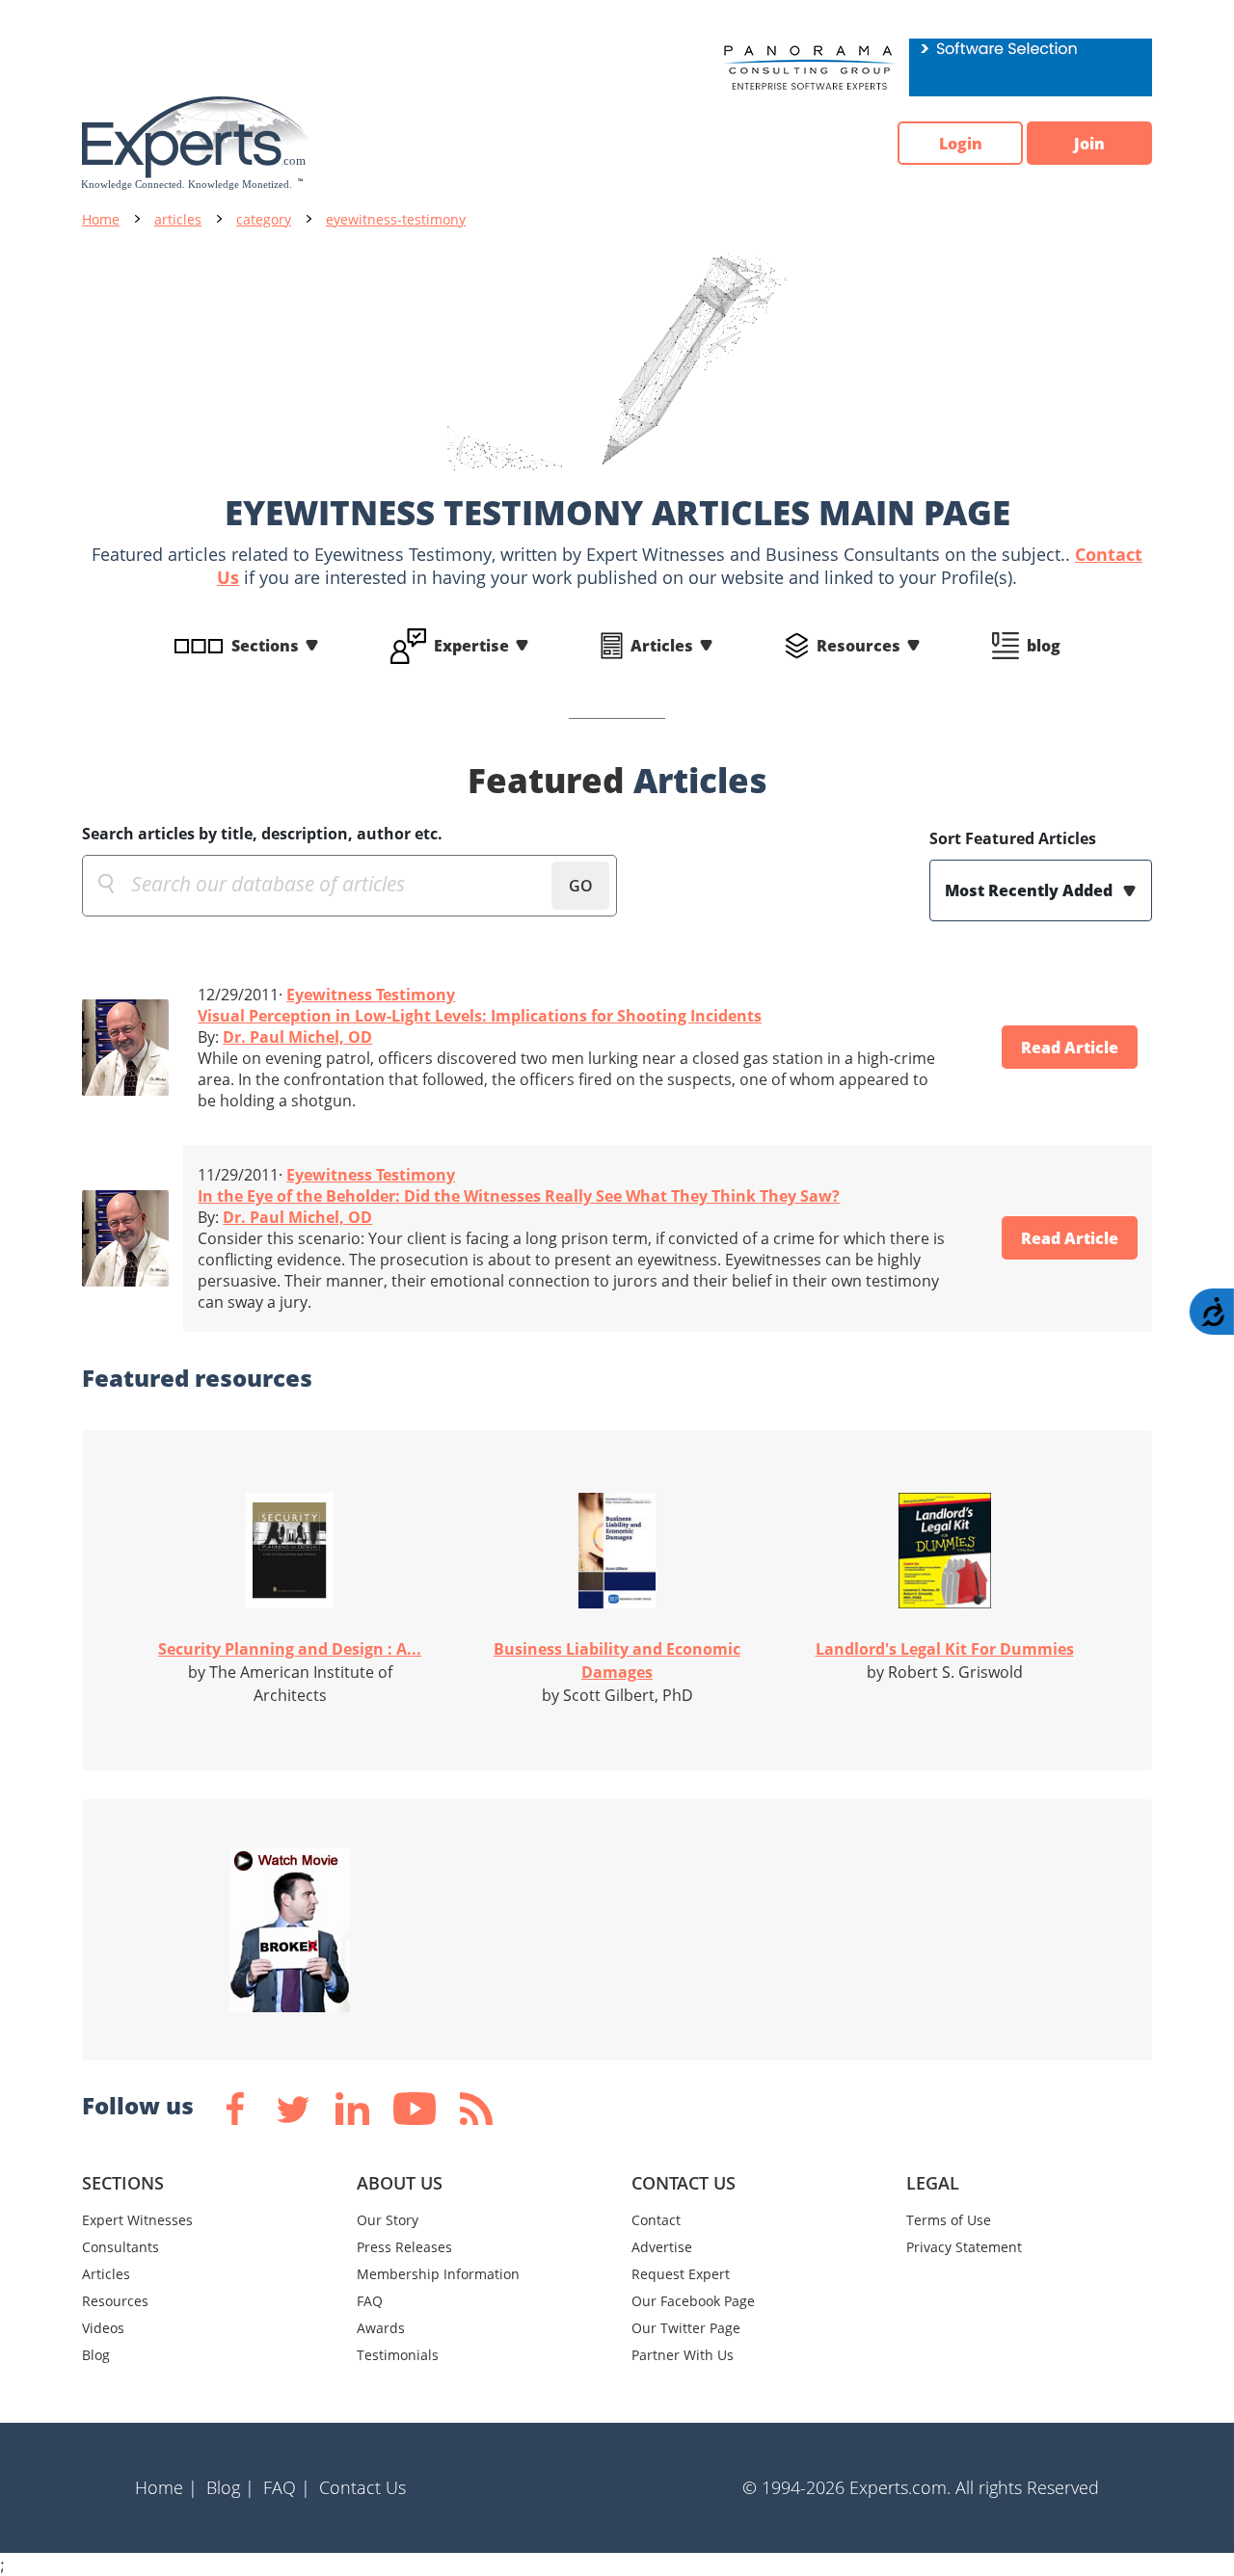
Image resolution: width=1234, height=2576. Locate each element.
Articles (662, 646)
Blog (96, 2355)
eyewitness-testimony (396, 219)
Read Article (1070, 1048)
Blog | (230, 2487)
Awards (381, 2328)
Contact (656, 2220)
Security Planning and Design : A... (290, 1649)
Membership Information (438, 2274)
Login (961, 144)
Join (1089, 144)
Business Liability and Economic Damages (617, 1660)
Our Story (388, 2220)
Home (101, 219)
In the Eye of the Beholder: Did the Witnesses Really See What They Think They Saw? (519, 1196)
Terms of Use (949, 2220)
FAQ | (287, 2487)
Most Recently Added (1031, 890)
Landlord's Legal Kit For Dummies (945, 1649)
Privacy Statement (964, 2247)
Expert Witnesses (137, 2220)
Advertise (662, 2247)
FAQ (370, 2301)
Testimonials (398, 2355)
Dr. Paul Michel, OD (297, 1037)
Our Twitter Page (686, 2328)
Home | (166, 2487)
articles (178, 219)
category (264, 219)
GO (581, 886)
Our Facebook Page (693, 2301)
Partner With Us (683, 2355)
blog (1044, 646)
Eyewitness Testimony (371, 995)
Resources (858, 646)
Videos (103, 2328)
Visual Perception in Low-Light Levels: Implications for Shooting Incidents (480, 1016)
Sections (265, 646)
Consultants (121, 2247)
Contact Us (362, 2487)
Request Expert (681, 2274)
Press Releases (404, 2247)
